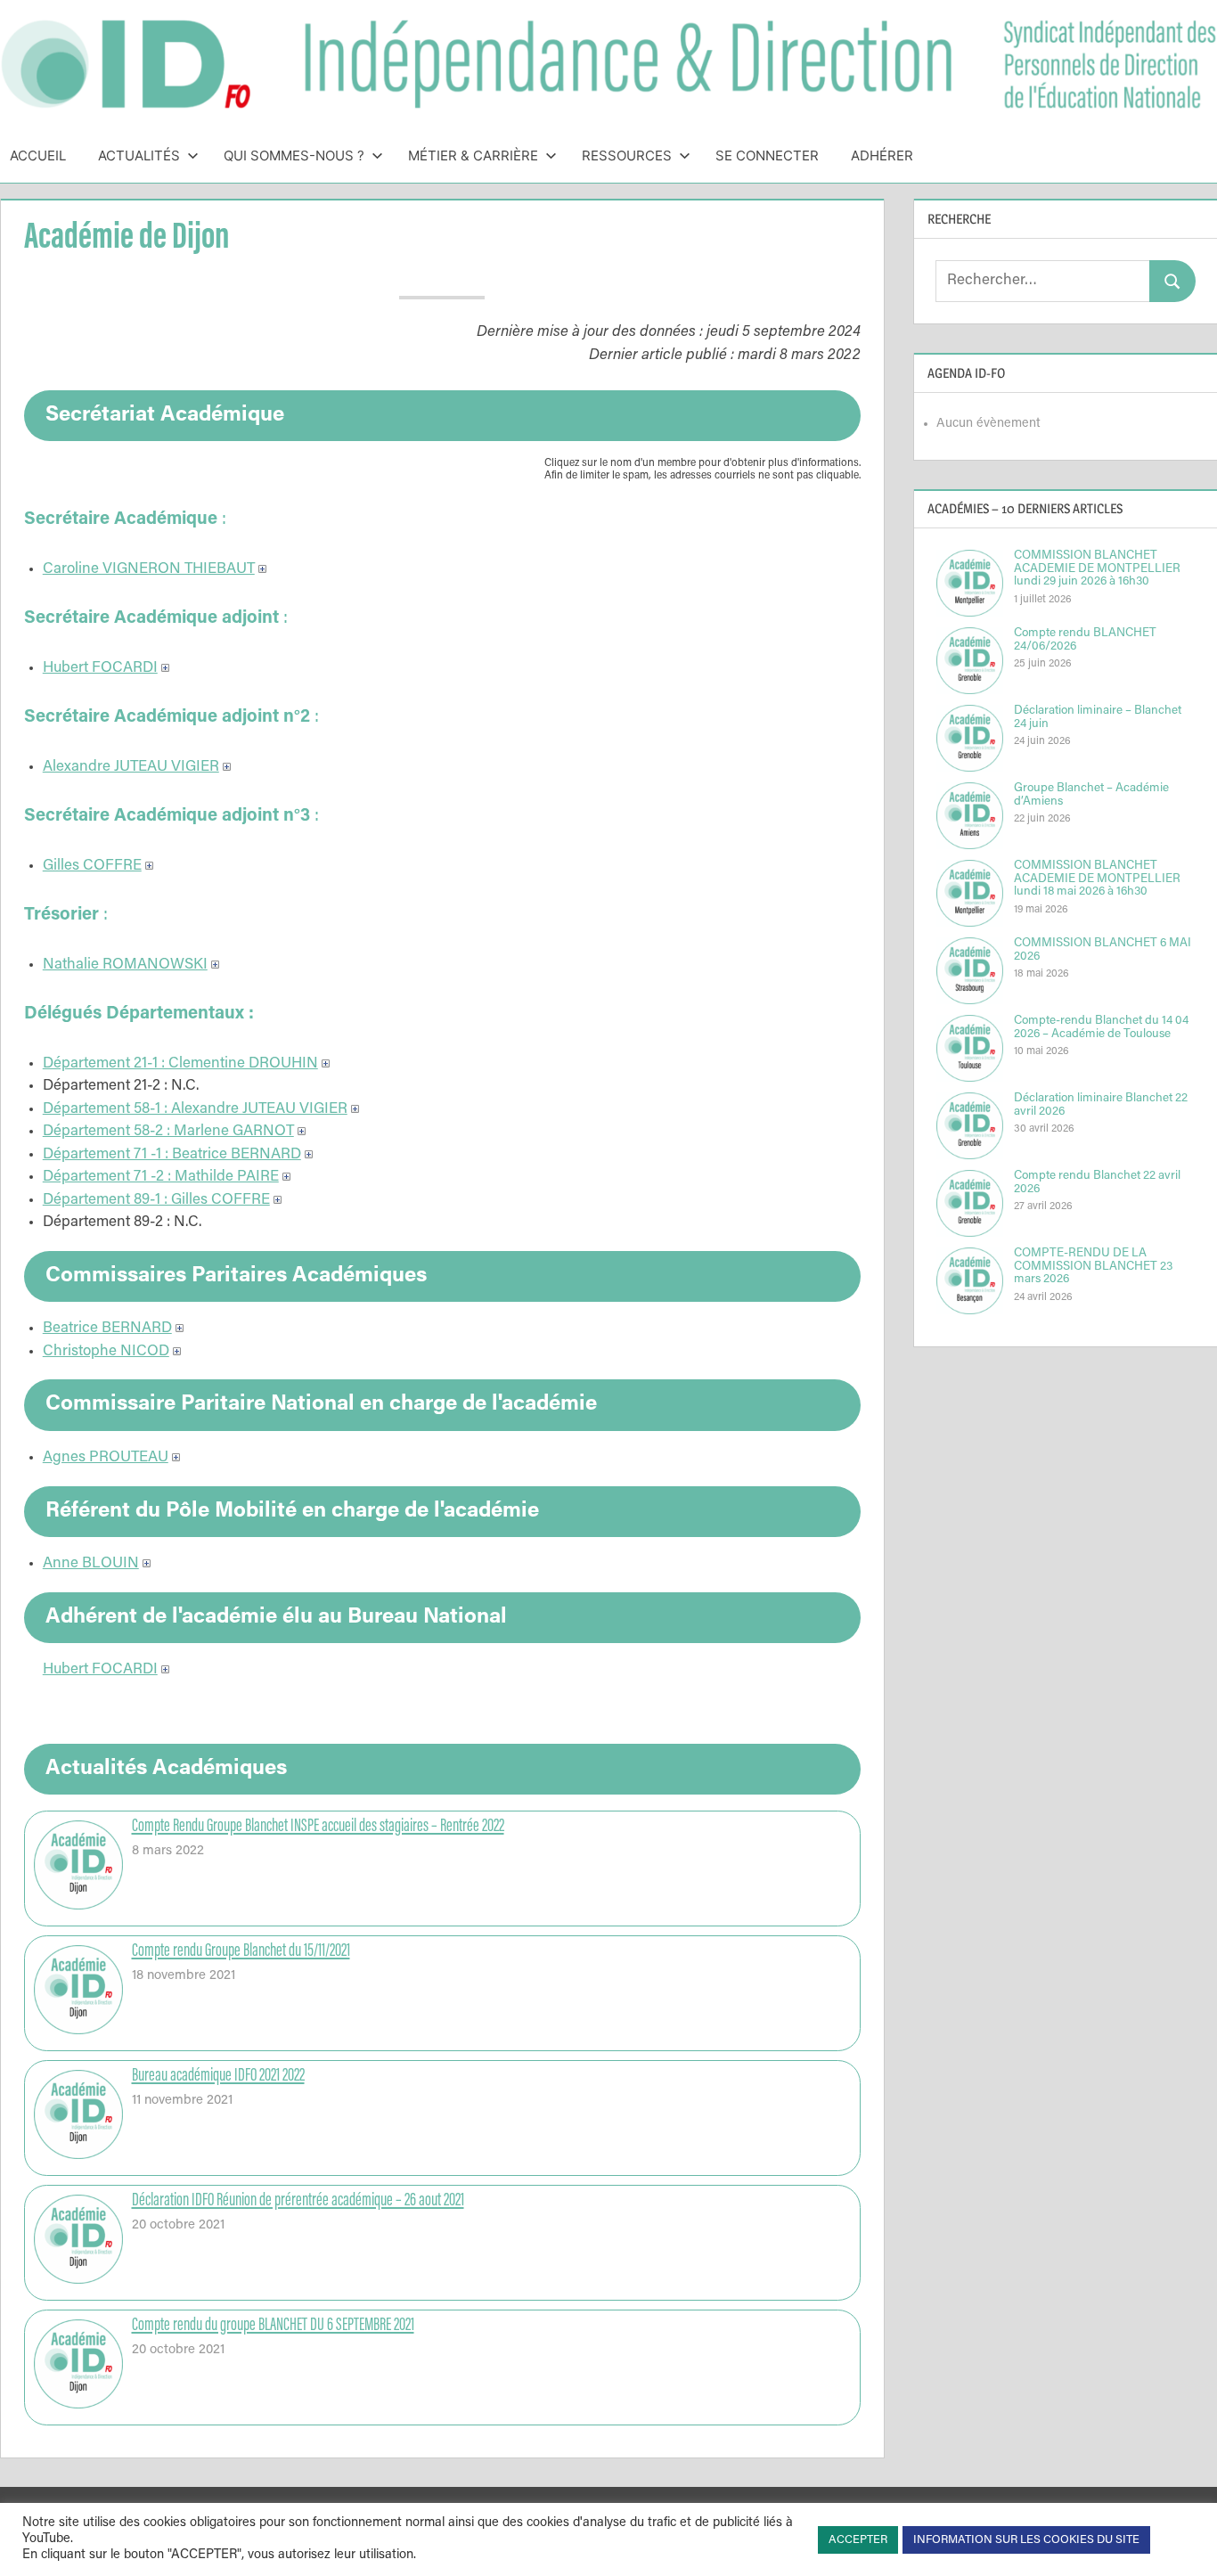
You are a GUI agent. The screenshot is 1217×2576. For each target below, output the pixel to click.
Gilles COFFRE (92, 867)
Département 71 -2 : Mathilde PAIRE (161, 1178)
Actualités (139, 155)
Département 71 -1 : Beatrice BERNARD (172, 1155)
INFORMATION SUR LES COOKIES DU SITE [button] (1026, 2540)
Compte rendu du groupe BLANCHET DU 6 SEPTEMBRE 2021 (273, 2326)
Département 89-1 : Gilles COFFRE (156, 1201)
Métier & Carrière (473, 155)
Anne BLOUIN (91, 1564)
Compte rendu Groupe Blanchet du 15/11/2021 (241, 1951)
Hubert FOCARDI (100, 669)
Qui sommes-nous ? (294, 155)
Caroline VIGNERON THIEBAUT (149, 570)
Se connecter (767, 155)
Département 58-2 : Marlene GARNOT (168, 1132)
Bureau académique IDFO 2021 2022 (218, 2076)
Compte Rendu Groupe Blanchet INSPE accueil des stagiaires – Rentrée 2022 (318, 1827)
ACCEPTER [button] (858, 2540)
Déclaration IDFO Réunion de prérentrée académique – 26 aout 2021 (298, 2201)
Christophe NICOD (106, 1352)
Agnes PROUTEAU (106, 1458)
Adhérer (882, 155)
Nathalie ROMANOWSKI (125, 965)
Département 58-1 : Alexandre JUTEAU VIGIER (195, 1110)
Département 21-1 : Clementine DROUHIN (180, 1064)
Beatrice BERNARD (107, 1329)
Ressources (627, 155)
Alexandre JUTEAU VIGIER (131, 768)
